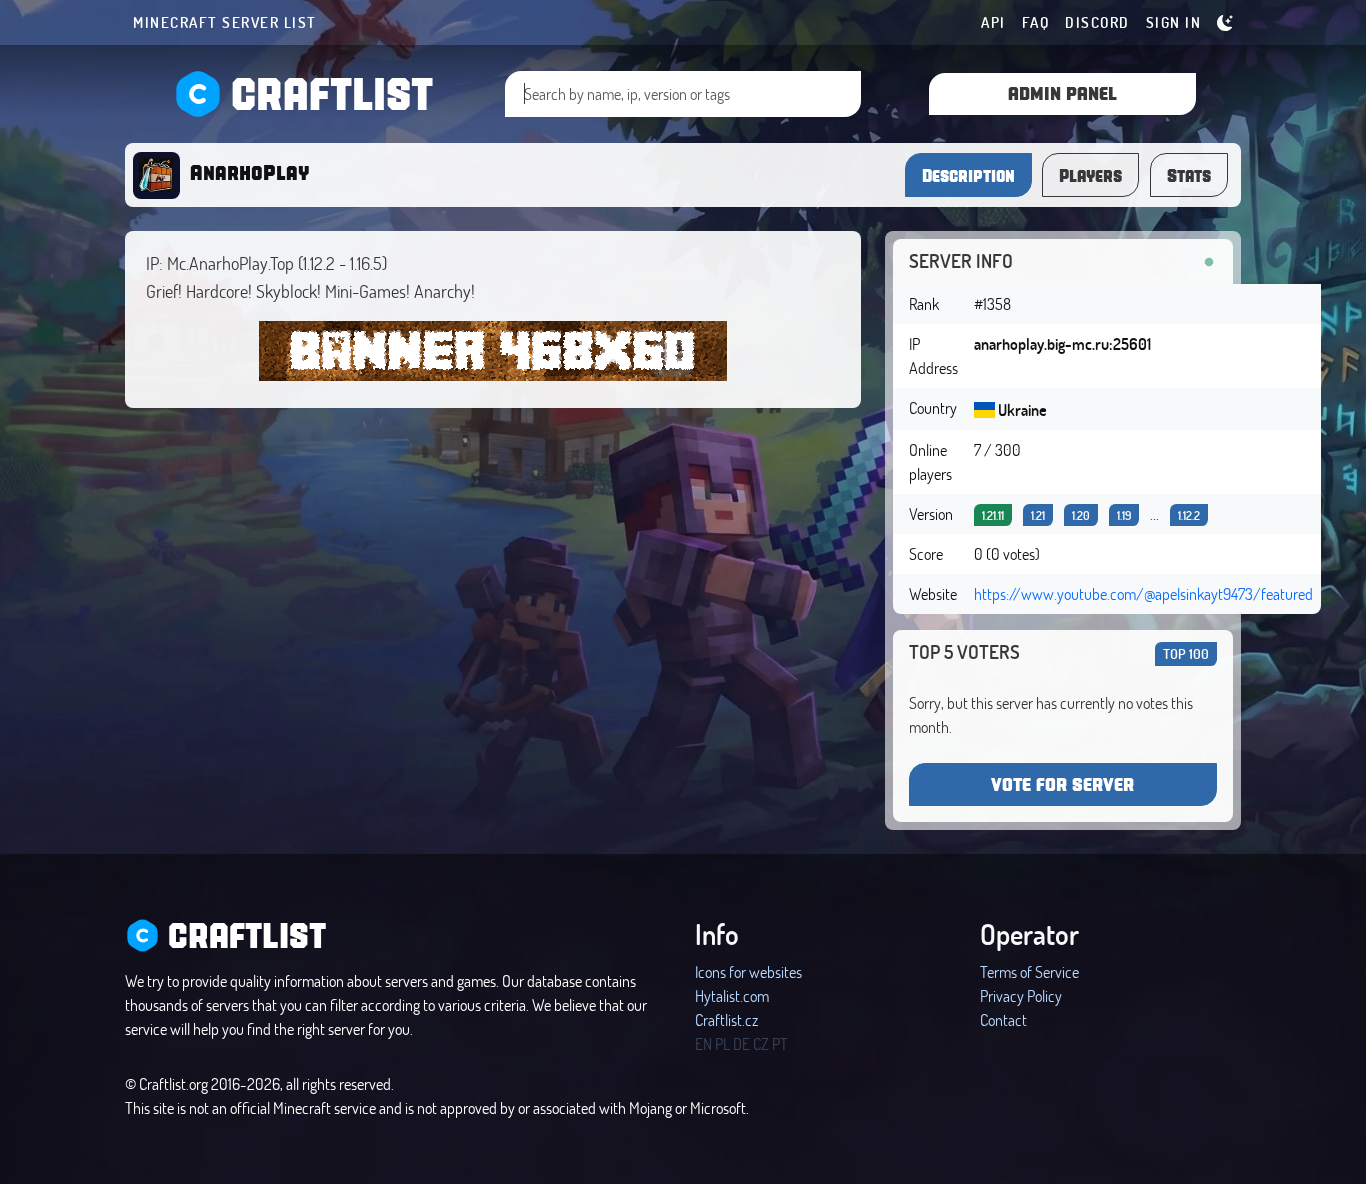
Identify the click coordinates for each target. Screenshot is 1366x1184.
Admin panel (1062, 92)
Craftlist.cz (726, 1019)
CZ (761, 1043)
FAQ (1036, 22)
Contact (1003, 1019)
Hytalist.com (732, 995)
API (993, 22)
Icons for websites (748, 971)
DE (741, 1043)
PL (722, 1043)
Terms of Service (1029, 971)
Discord (1097, 22)
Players (1090, 175)
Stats (1189, 175)
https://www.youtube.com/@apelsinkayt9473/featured (1143, 593)
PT (780, 1043)
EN (703, 1043)
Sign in (1174, 22)
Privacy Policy (1021, 995)
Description (968, 175)
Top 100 (1186, 653)
